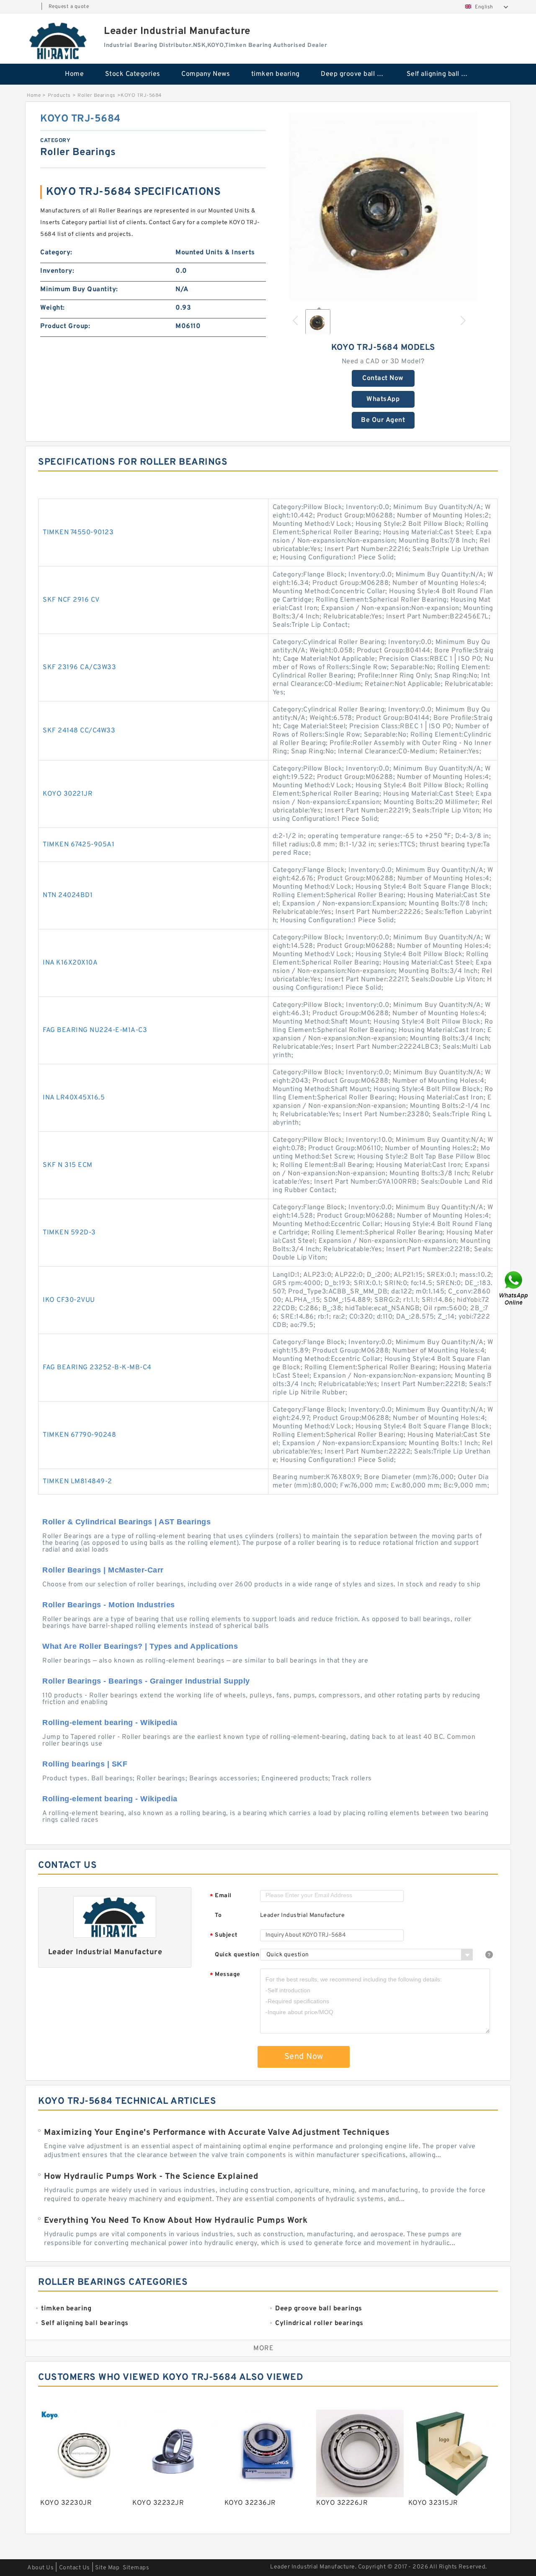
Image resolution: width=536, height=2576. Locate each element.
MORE (263, 2348)
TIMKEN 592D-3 (69, 1233)
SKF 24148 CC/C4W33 (79, 731)
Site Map (107, 2568)
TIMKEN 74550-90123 (78, 533)
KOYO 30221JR (68, 794)
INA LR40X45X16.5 (74, 1098)
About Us (40, 2568)
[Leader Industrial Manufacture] (59, 41)
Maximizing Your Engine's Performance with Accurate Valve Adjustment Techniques (217, 2133)
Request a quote (69, 7)
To (218, 1915)
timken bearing (276, 74)
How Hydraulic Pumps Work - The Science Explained (151, 2177)
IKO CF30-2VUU (69, 1300)
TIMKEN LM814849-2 (77, 1482)
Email (221, 1896)
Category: (56, 253)
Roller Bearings (97, 96)
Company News (206, 74)
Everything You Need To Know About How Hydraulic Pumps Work (176, 2221)
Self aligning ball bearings (444, 74)
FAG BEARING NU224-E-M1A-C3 (95, 1030)
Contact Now (383, 378)
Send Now (304, 2057)
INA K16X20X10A (70, 963)
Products (59, 96)
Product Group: (65, 326)
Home (74, 74)
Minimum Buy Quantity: (79, 290)
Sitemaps (136, 2568)
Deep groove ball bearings (358, 74)
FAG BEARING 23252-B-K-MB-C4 (97, 1368)
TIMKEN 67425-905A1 (79, 845)
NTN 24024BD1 (68, 895)
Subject (224, 1936)
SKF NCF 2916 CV (71, 600)
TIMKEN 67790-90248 (79, 1435)
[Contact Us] (514, 1288)
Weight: (53, 308)
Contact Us (75, 2568)
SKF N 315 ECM (68, 1165)
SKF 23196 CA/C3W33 (79, 667)
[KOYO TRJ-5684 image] (383, 207)
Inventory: (57, 271)
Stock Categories (133, 74)
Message (225, 1975)
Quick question (237, 1955)
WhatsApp (383, 399)
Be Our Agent (383, 420)
